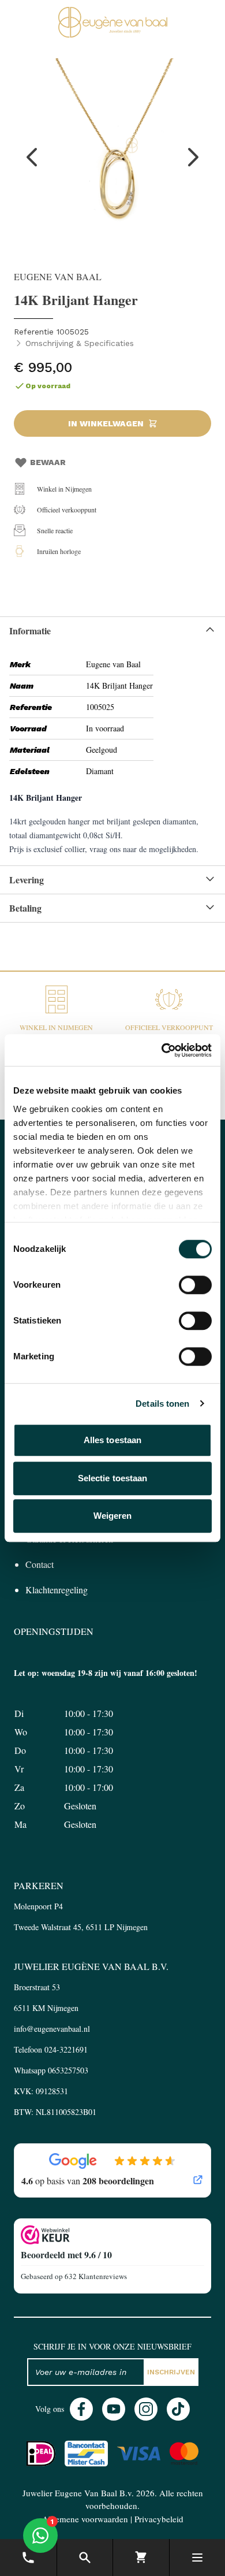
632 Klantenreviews (96, 2276)
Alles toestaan (112, 1440)
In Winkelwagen (106, 423)
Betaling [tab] (25, 908)
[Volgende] (193, 157)
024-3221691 (66, 2049)
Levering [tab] (27, 880)
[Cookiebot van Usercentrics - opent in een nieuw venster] (162, 1050)
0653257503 (68, 2070)
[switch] (195, 1285)
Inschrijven (171, 2372)
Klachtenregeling (57, 1590)
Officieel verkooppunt (67, 510)
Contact (40, 1564)
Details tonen (162, 1404)
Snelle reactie (55, 530)
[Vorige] (32, 157)
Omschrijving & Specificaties (80, 343)
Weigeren (113, 1516)
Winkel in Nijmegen (64, 489)
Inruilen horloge (59, 551)
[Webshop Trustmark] (112, 2235)
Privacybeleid (159, 2519)
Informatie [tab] (30, 631)
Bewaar (48, 462)
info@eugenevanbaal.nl (52, 2029)
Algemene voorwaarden (85, 2519)
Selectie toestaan (113, 1478)
